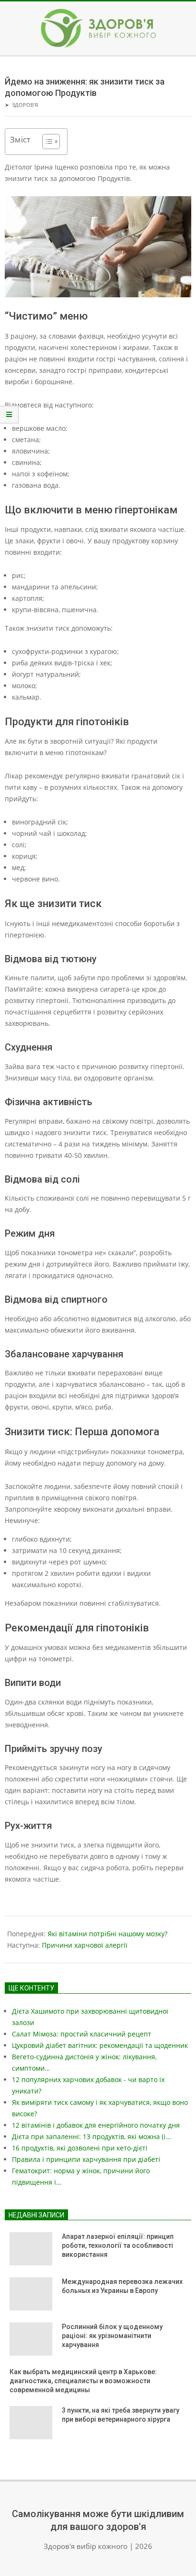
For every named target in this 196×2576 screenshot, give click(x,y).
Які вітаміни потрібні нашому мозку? (108, 1934)
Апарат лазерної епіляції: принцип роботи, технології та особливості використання (118, 2245)
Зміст (20, 139)
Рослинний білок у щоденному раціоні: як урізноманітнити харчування (112, 2335)
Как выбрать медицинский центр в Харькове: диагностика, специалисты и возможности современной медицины (83, 2381)
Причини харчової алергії (85, 1945)
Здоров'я (25, 105)
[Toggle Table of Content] (46, 142)
